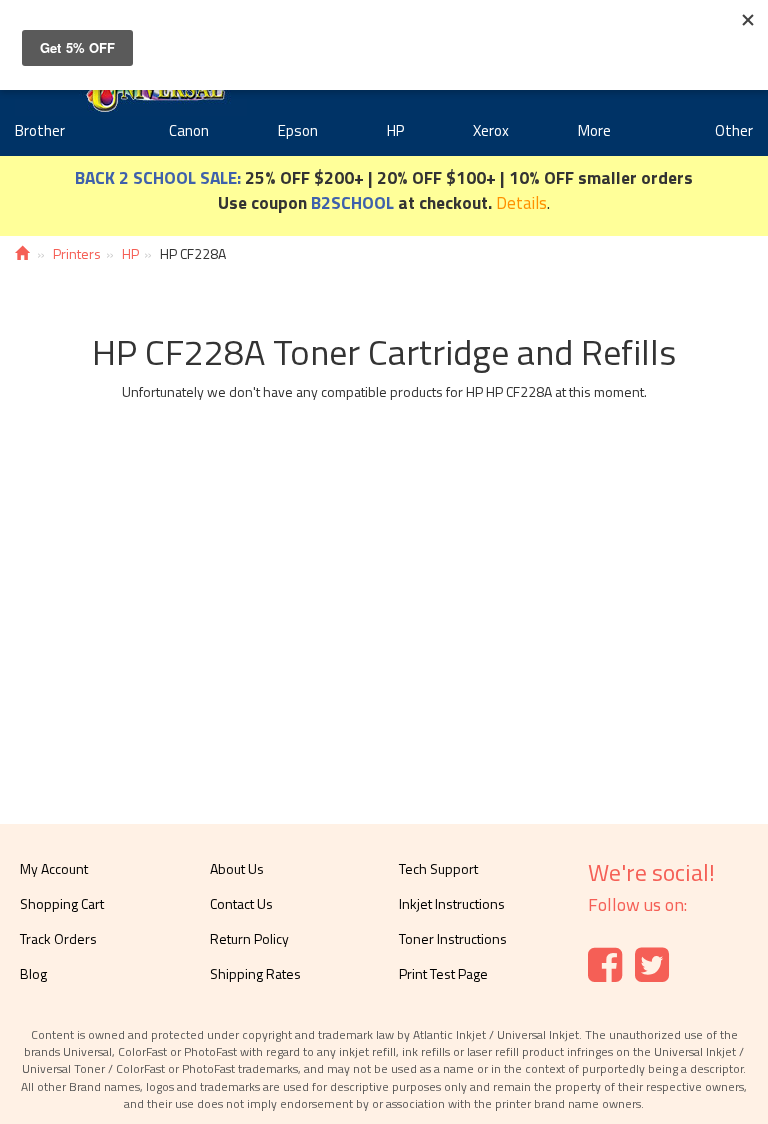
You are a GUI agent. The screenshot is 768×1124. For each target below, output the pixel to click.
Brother (40, 130)
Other (734, 130)
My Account (54, 868)
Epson (298, 130)
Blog (33, 973)
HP (395, 130)
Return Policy (249, 938)
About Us (237, 868)
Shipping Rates (255, 973)
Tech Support (438, 868)
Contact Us (241, 903)
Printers (77, 253)
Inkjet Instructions (452, 903)
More (594, 130)
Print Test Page (443, 973)
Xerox (491, 130)
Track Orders (58, 938)
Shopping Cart (62, 903)
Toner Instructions (453, 938)
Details (521, 202)
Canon (189, 130)
